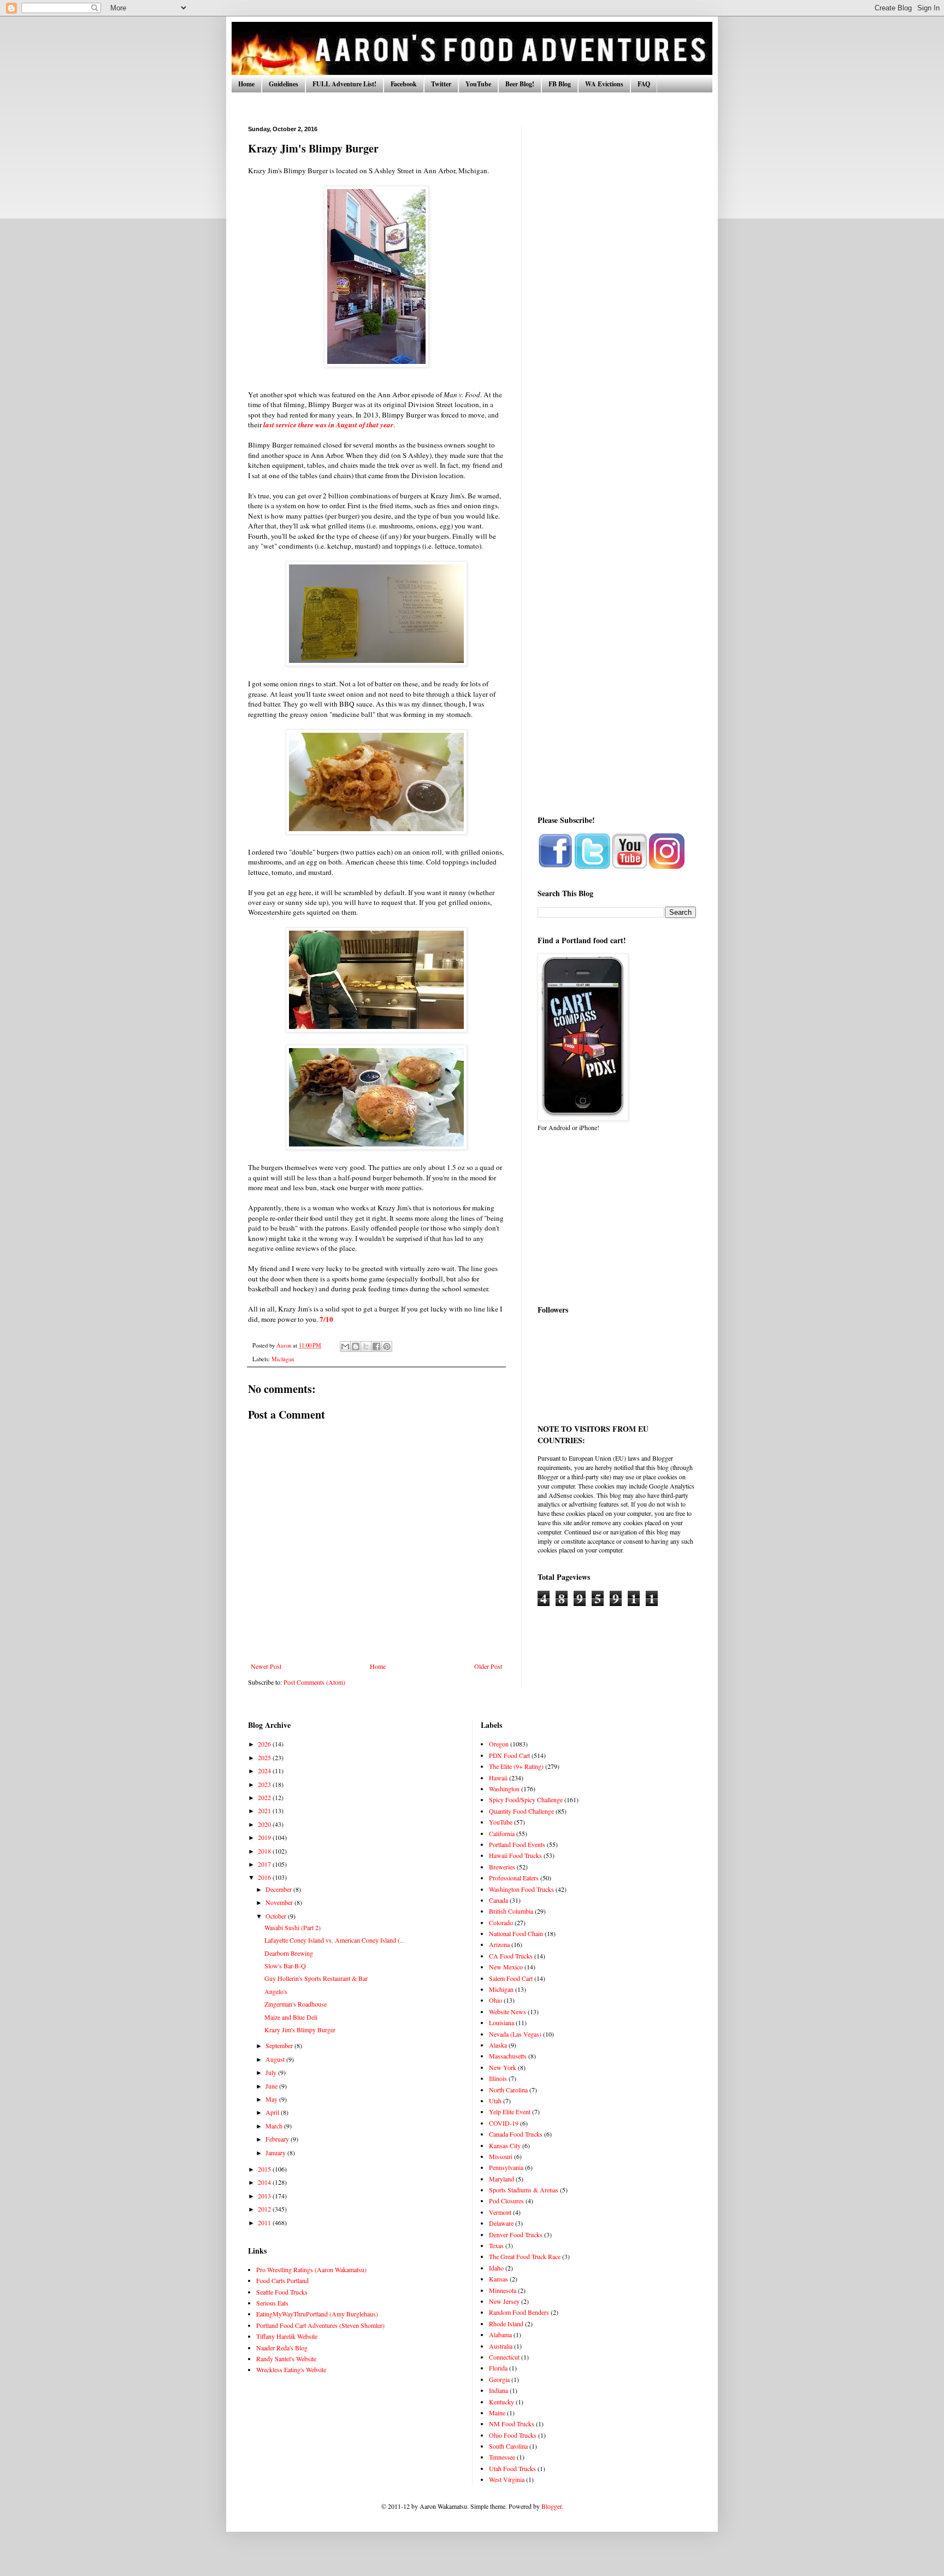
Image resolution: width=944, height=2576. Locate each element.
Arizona (499, 1944)
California (502, 1833)
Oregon (499, 1744)
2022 (265, 1797)
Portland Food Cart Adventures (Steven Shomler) (320, 2325)
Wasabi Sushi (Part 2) (293, 1927)
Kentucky (501, 2402)
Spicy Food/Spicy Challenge (526, 1799)
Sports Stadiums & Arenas (524, 2190)
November (280, 1902)
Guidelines (284, 84)
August (276, 2059)
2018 (265, 1851)
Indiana (498, 2390)
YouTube (478, 84)
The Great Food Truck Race (525, 2256)
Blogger (551, 2506)
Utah (495, 2101)
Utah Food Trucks (512, 2468)
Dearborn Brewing (289, 1953)
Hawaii (498, 1778)
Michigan (283, 1359)
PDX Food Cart (509, 1755)
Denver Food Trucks (516, 2234)
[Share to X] (366, 1346)
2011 (265, 2222)
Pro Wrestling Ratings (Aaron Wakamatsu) (311, 2269)
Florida (498, 2368)
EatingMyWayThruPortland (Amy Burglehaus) (317, 2314)
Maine (497, 2413)
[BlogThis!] (356, 1346)
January (276, 2152)
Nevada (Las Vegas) (515, 2034)
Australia (501, 2346)
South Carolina (508, 2446)
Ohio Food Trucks (513, 2435)
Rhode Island (506, 2324)
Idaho (496, 2268)
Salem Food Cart (511, 1978)
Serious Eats (272, 2303)
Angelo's (276, 1991)
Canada (498, 1900)
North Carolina (508, 2090)
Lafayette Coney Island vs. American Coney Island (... (335, 1940)
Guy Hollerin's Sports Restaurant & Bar (316, 1978)
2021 (265, 1810)
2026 (265, 1744)
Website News (508, 2012)
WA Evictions (604, 84)
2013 (265, 2196)
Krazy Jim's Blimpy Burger (300, 2030)
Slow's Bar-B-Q (285, 1966)
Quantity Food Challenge (521, 1811)
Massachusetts (508, 2056)
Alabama (500, 2334)
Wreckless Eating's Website (291, 2369)
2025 (265, 1757)
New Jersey (504, 2301)
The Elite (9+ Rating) (516, 1766)
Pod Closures (506, 2201)
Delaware (501, 2223)
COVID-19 (504, 2123)
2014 (265, 2182)
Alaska (498, 2045)
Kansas (498, 2279)
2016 (265, 1877)
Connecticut (504, 2357)
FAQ (644, 84)
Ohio (495, 2000)
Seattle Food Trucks (282, 2292)
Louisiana (501, 2022)
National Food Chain (516, 1933)
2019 (265, 1837)
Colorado (501, 1922)
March (275, 2126)
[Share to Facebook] (376, 1346)
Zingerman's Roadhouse (296, 2004)
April (273, 2112)
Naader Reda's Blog (282, 2348)
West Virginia (507, 2479)
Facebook (404, 84)
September (280, 2045)
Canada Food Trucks (516, 2134)
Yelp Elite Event (510, 2112)
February (278, 2139)
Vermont (500, 2212)
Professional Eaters (514, 1878)
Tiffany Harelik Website (287, 2336)
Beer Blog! (520, 84)
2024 (265, 1771)
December (279, 1889)
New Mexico (506, 1967)
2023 (265, 1784)
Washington (504, 1789)
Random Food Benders (519, 2312)
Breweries (502, 1867)
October (277, 1916)
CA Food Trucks (511, 1956)
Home (246, 84)
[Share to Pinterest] (387, 1346)
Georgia (499, 2379)
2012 (265, 2209)
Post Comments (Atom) (314, 1682)
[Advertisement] (617, 290)
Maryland (501, 2179)
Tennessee (502, 2457)
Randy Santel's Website (286, 2359)
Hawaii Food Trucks (515, 1855)
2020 (265, 1824)
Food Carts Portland (282, 2280)
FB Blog (560, 84)
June (272, 2086)
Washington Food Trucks (521, 1889)
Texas (496, 2245)
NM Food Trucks (512, 2424)
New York (503, 2067)
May (272, 2099)
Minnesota (503, 2290)
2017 (265, 1864)
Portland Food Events (517, 1844)
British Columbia (511, 1911)
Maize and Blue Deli (291, 2017)
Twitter (441, 84)
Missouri (501, 2156)
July (272, 2072)
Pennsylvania (506, 2167)
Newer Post (266, 1666)
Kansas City (505, 2145)
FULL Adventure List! (344, 84)
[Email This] (345, 1346)
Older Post (488, 1666)
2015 (265, 2169)
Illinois (498, 2078)
